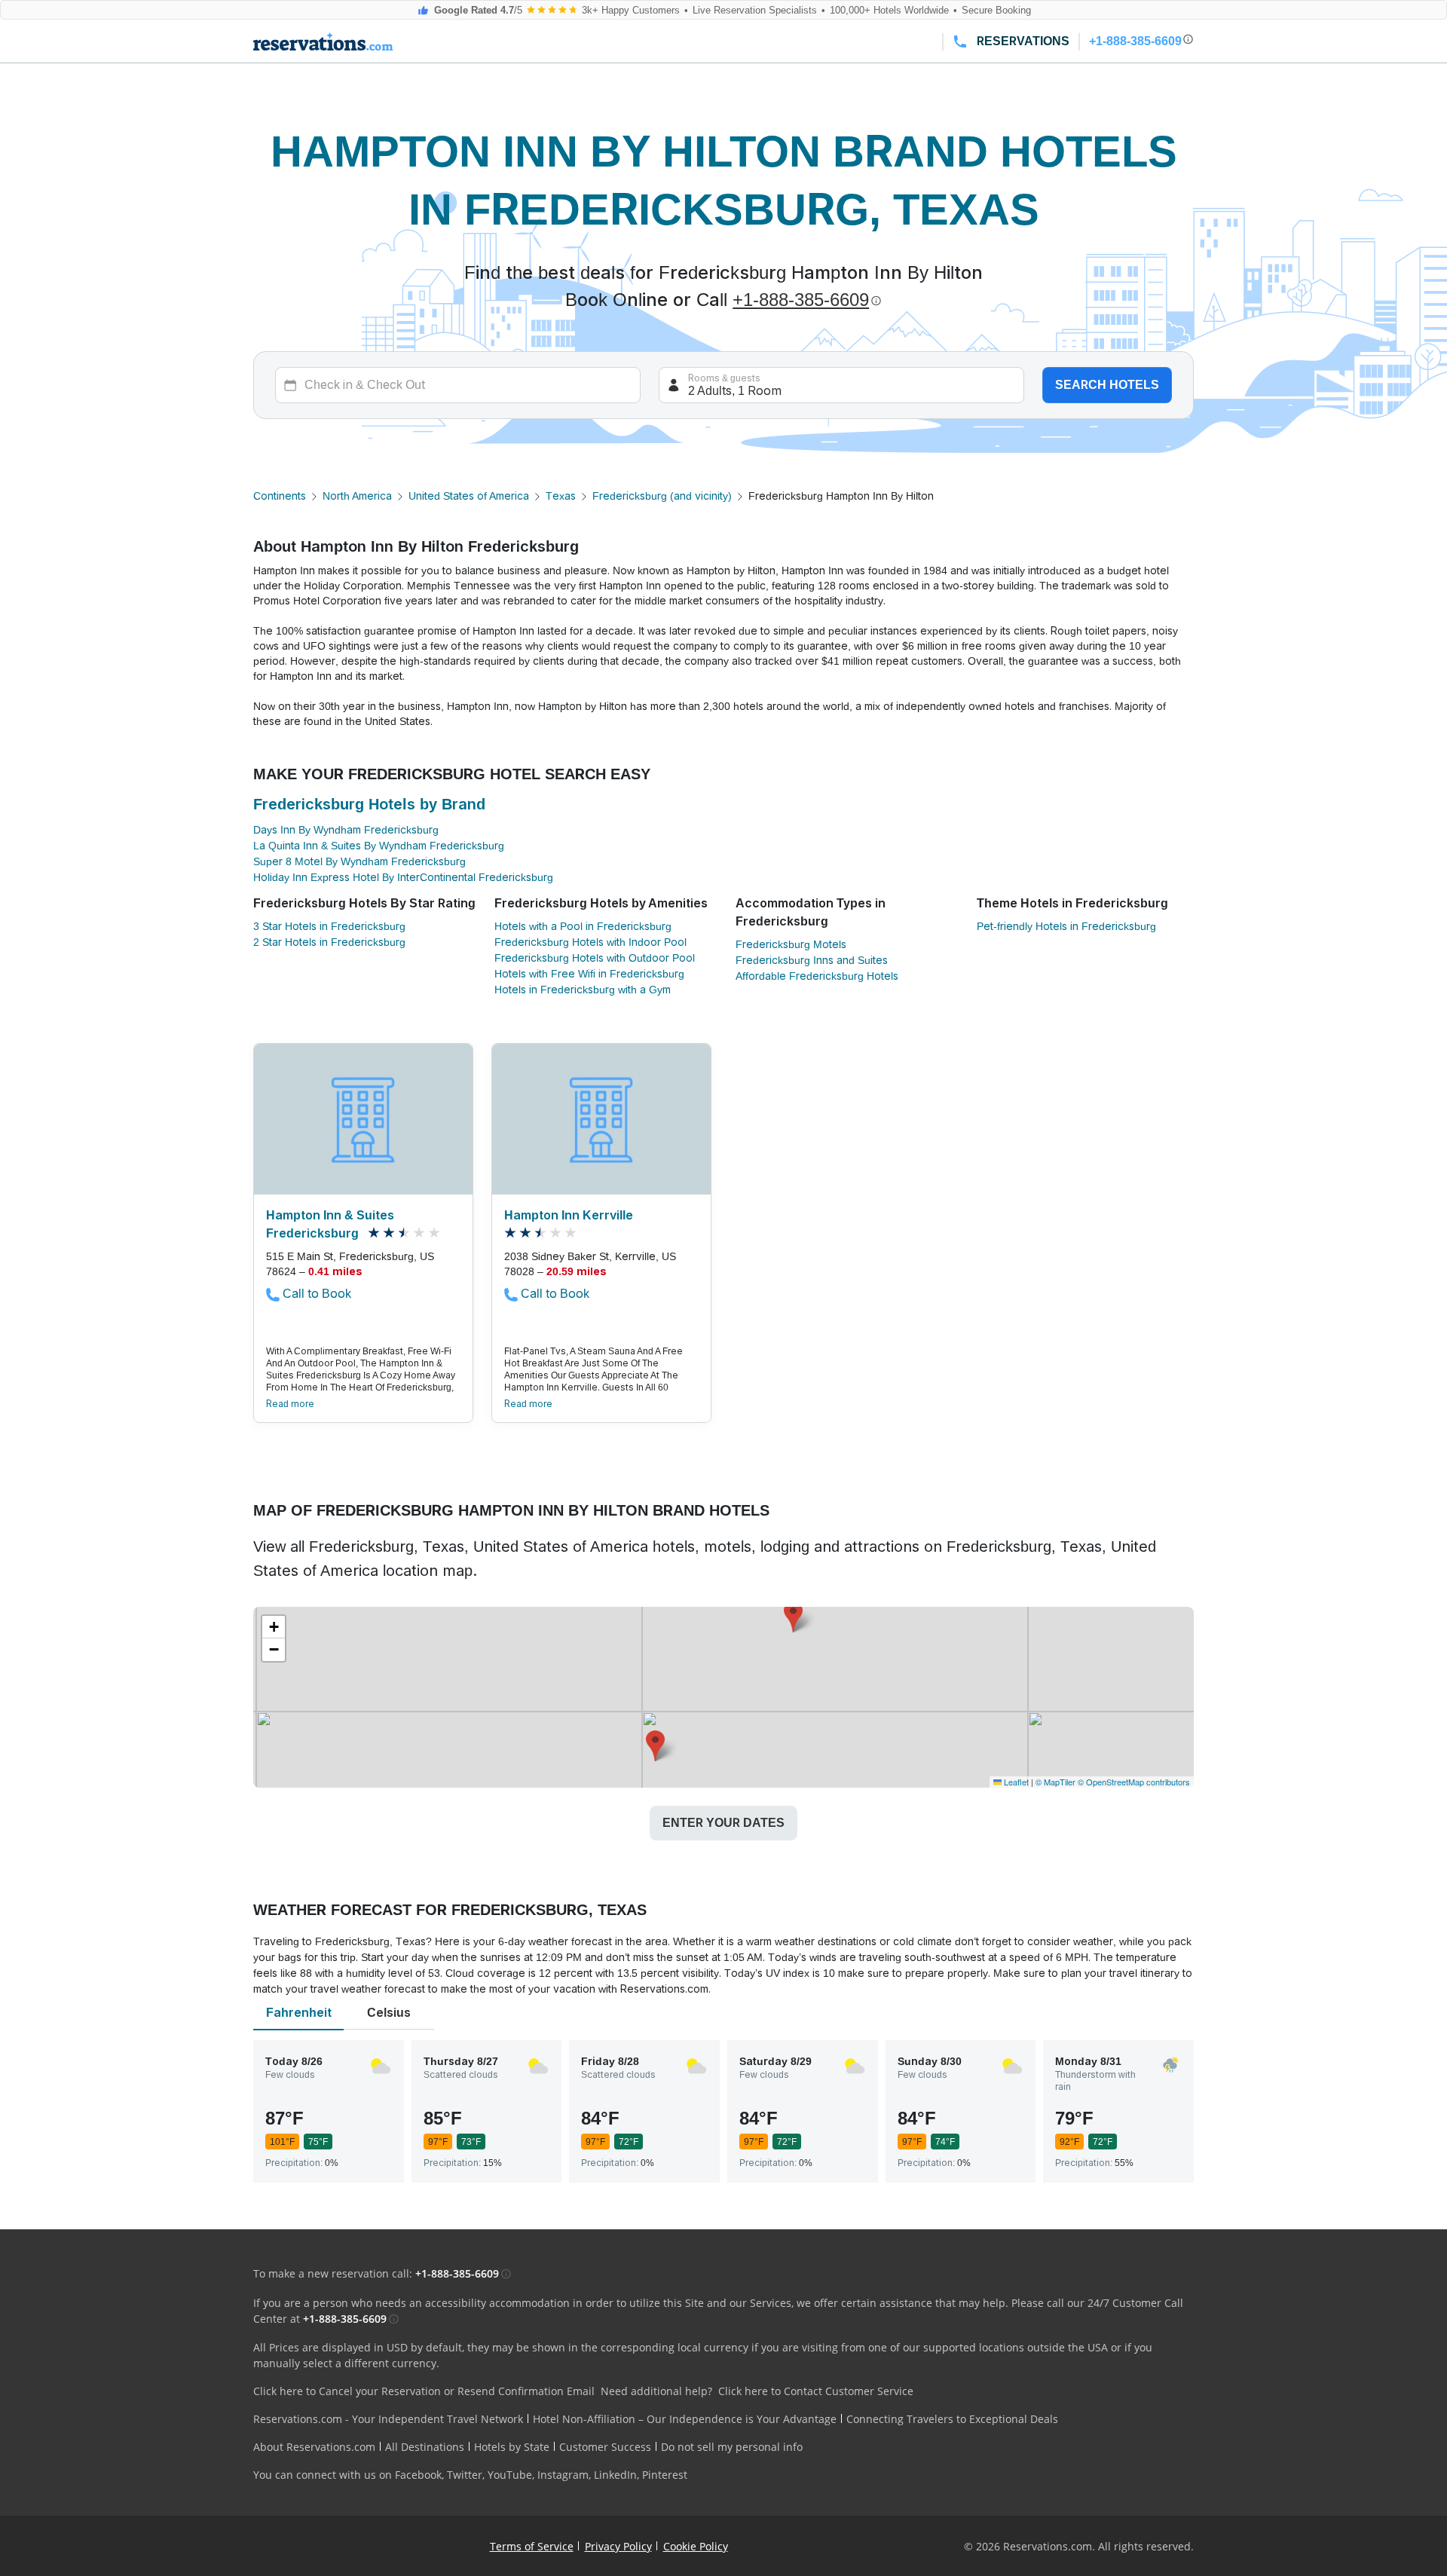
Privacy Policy (618, 2546)
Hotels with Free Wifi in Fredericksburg (589, 974)
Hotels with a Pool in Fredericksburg (583, 926)
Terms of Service (532, 2546)
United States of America (469, 496)
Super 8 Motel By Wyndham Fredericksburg (359, 861)
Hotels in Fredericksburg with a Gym (583, 990)
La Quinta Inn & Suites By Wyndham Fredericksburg (379, 846)
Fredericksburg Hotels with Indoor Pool (590, 942)
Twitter (465, 2475)
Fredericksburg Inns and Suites (812, 960)
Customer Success (605, 2447)
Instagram (563, 2475)
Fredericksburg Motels (791, 944)
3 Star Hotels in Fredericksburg (329, 926)
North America (357, 496)
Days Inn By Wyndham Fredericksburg (346, 830)
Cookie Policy (696, 2546)
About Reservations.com (314, 2447)
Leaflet (1015, 1782)
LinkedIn (615, 2475)
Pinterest (665, 2475)
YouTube (510, 2475)
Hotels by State (512, 2447)
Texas (561, 496)
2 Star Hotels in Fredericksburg (329, 942)
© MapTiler (1055, 1782)
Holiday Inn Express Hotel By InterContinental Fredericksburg (403, 877)
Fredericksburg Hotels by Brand (369, 804)
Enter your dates (723, 1823)
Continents (280, 496)
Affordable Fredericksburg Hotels (817, 976)
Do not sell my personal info (732, 2447)
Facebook (418, 2475)
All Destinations (425, 2447)
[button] (793, 1617)
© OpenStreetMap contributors (1134, 1782)
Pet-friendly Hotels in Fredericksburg (1066, 926)
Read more (290, 1404)
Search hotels (1107, 385)
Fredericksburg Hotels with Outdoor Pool (595, 958)
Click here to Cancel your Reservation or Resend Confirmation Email (424, 2391)
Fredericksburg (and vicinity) (662, 496)
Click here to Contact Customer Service (816, 2391)
